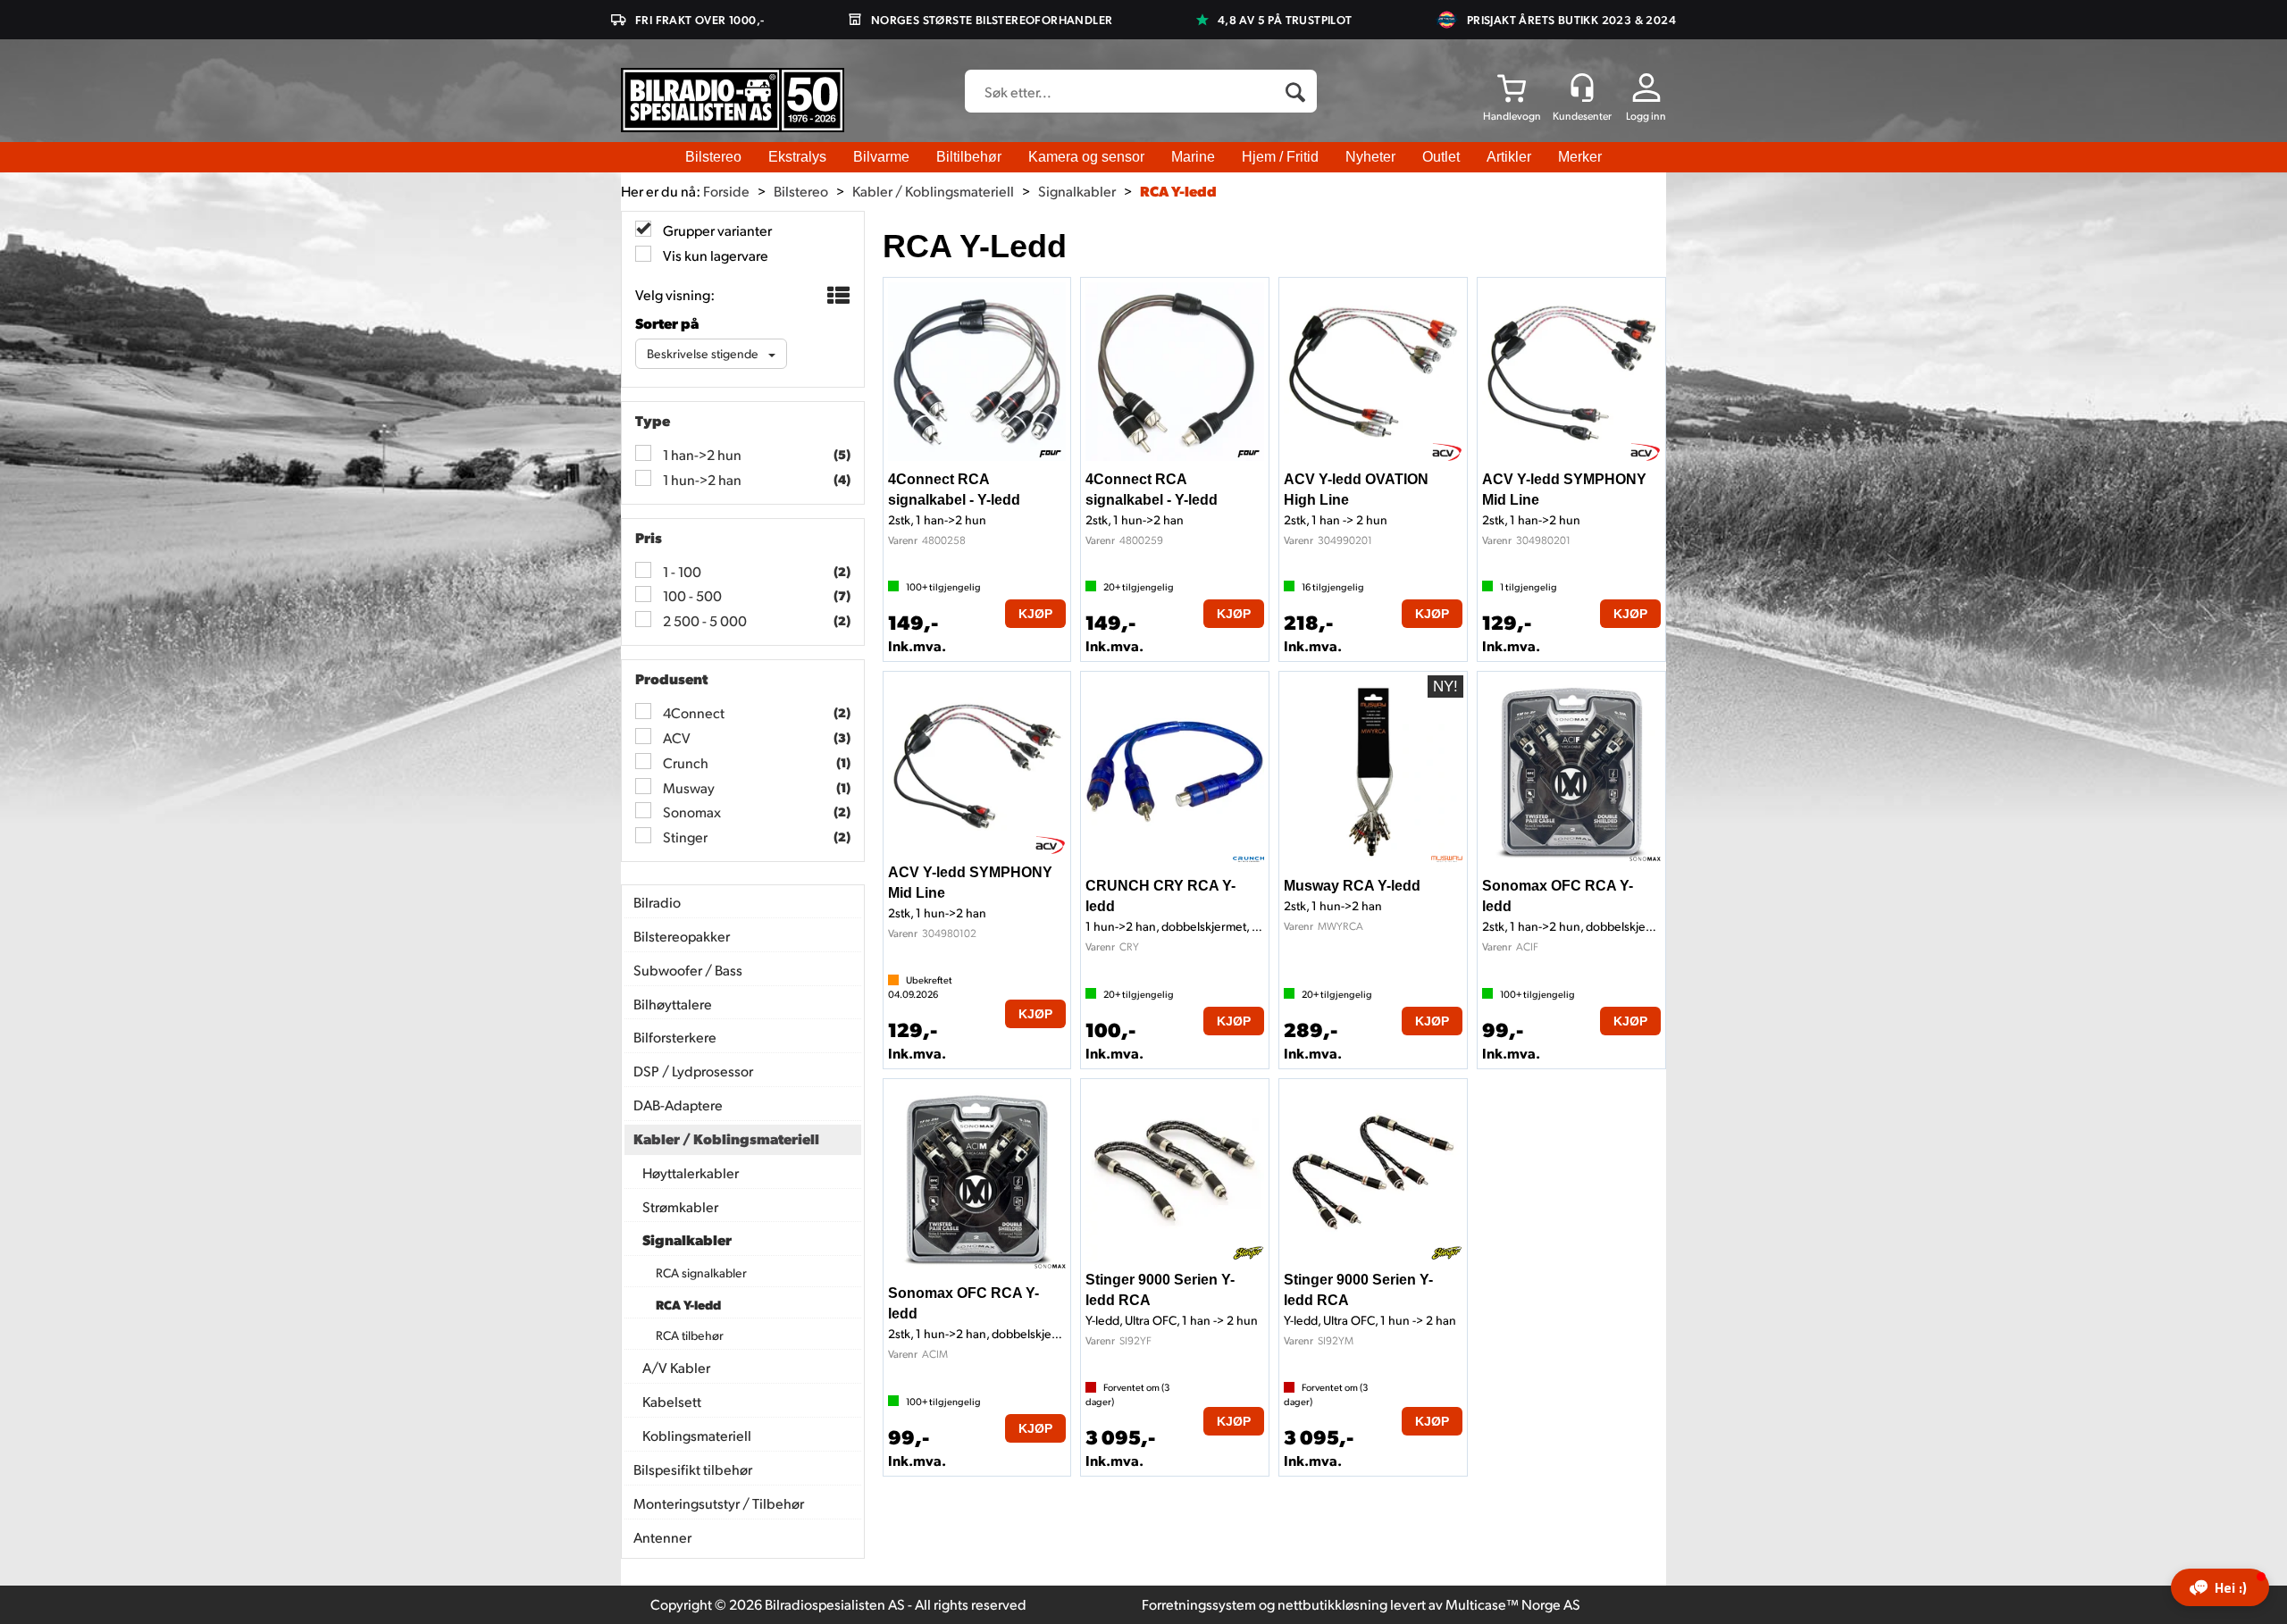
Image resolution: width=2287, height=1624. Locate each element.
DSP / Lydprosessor (693, 1071)
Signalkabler (1077, 191)
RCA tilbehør (690, 1335)
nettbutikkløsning (1332, 1604)
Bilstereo (713, 157)
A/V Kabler (676, 1367)
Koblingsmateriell (697, 1435)
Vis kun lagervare (714, 255)
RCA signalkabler (701, 1272)
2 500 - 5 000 (704, 620)
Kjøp (1035, 614)
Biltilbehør (969, 157)
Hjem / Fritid (1280, 157)
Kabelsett (672, 1401)
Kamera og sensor (1086, 157)
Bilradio (657, 902)
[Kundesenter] (1582, 88)
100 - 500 (691, 595)
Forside (726, 191)
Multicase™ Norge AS (1513, 1604)
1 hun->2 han (701, 479)
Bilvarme (881, 157)
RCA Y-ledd (1178, 191)
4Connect (692, 712)
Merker (1580, 157)
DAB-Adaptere (678, 1105)
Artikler (1509, 157)
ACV (675, 737)
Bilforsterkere (675, 1037)
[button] (2220, 1587)
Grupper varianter (716, 230)
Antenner (662, 1537)
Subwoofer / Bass (688, 970)
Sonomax (691, 812)
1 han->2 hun (701, 454)
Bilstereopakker (682, 936)
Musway (687, 787)
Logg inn (1646, 116)
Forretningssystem (1199, 1604)
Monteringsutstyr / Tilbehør (719, 1503)
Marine (1193, 157)
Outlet (1441, 157)
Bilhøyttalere (673, 1004)
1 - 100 (681, 571)
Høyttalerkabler (691, 1172)
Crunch (684, 762)
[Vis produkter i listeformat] (837, 296)
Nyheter (1370, 157)
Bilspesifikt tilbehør (693, 1469)
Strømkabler (680, 1206)
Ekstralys (797, 157)
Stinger (684, 837)
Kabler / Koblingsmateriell (933, 191)
